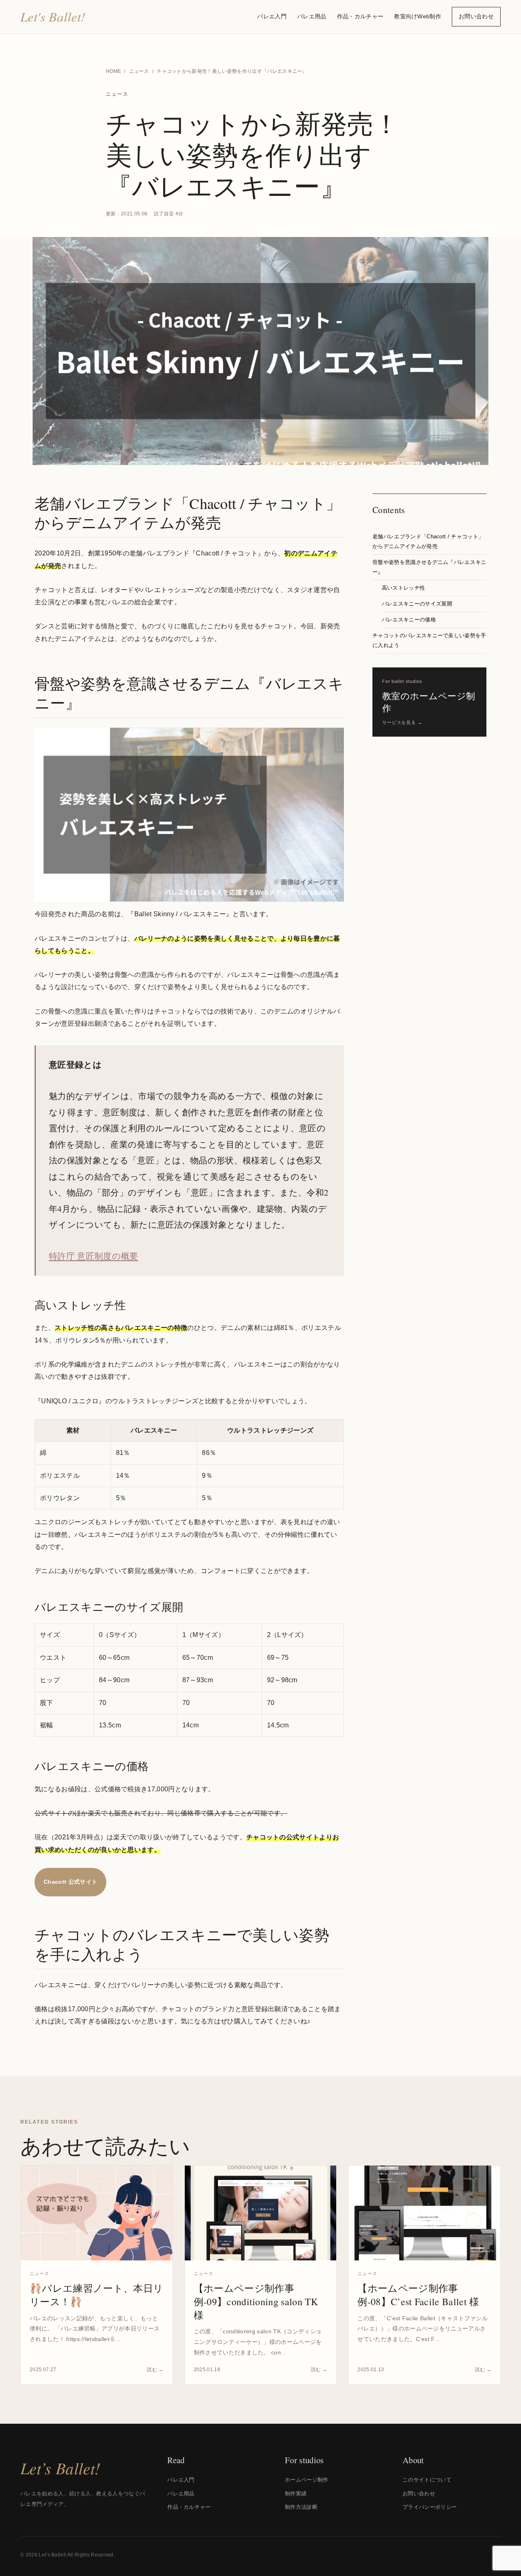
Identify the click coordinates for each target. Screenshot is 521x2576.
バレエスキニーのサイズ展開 (417, 604)
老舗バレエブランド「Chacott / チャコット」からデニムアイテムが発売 (428, 542)
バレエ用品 (312, 16)
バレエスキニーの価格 (409, 620)
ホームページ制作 (307, 2480)
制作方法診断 (301, 2507)
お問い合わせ (476, 16)
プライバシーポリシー (430, 2507)
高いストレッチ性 (404, 588)
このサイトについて (427, 2480)
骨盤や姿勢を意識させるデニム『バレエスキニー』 (429, 567)
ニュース (139, 71)
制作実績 (296, 2494)
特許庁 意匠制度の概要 (94, 1256)
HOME (113, 71)
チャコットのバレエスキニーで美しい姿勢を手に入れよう (429, 641)
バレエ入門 (272, 16)
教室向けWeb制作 (418, 16)
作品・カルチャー (360, 16)
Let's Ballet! (53, 16)
